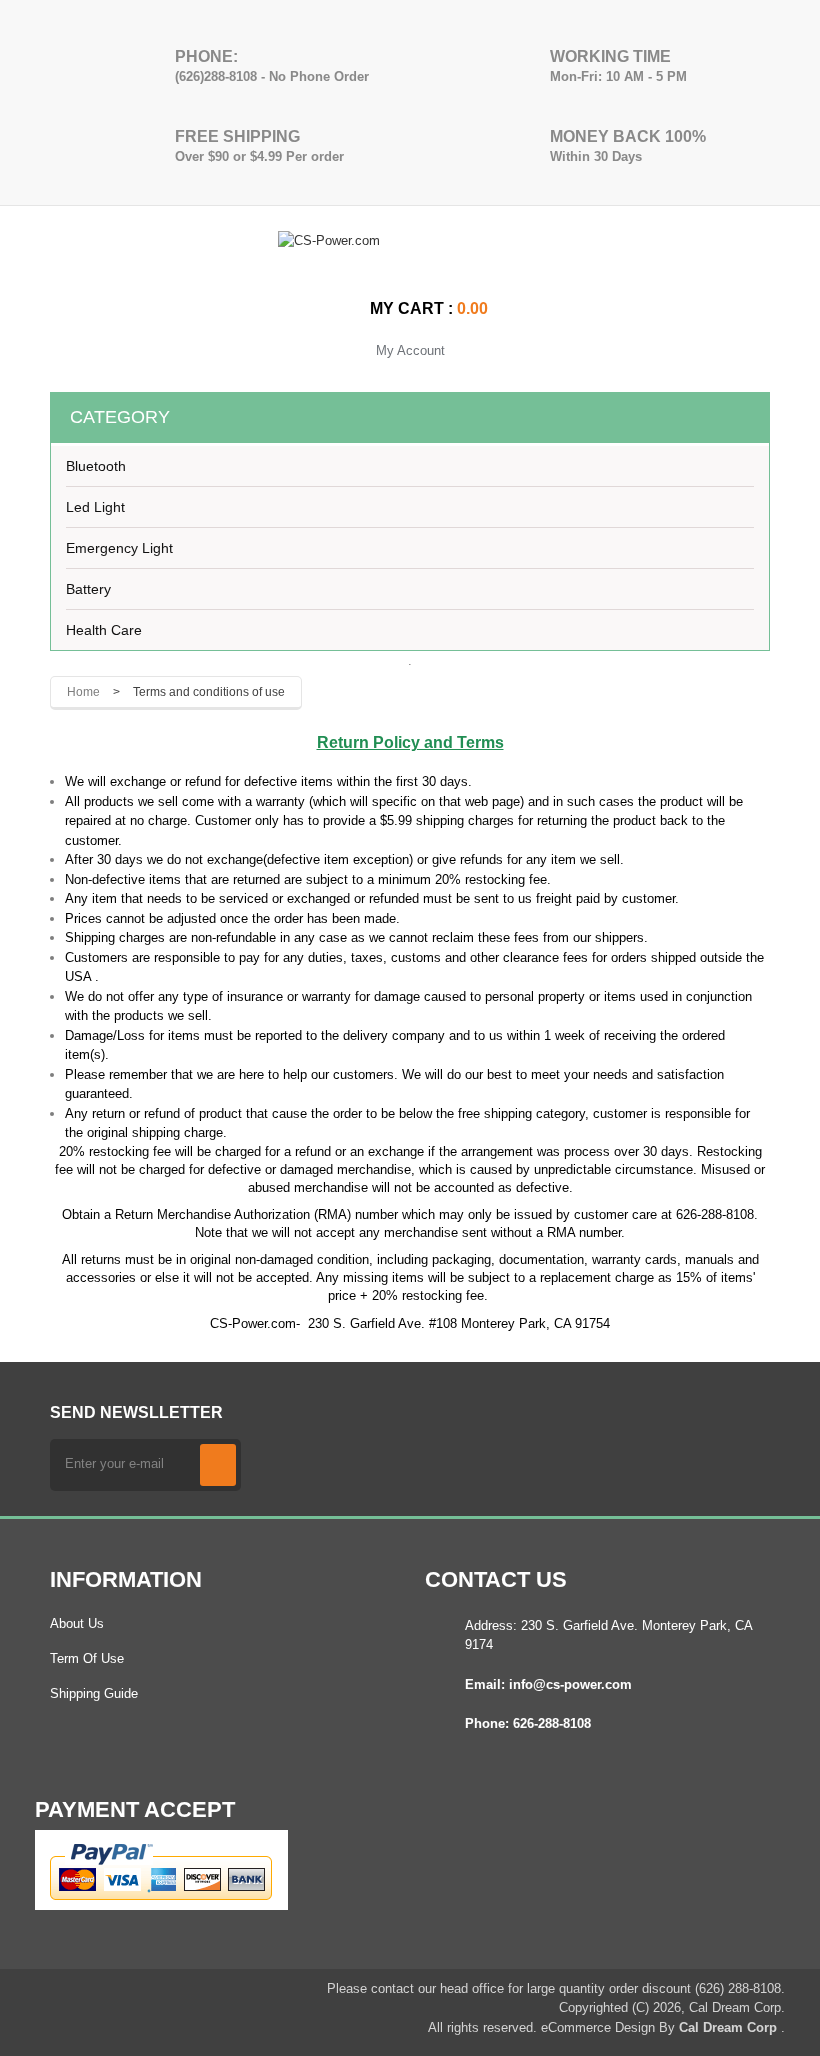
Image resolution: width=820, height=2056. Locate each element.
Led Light (95, 507)
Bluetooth (96, 466)
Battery (88, 589)
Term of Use (87, 1658)
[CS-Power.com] (410, 256)
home (83, 692)
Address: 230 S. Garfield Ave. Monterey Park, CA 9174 (608, 1635)
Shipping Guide (94, 1693)
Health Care (104, 630)
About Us (77, 1623)
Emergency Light (119, 548)
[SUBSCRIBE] (218, 1465)
